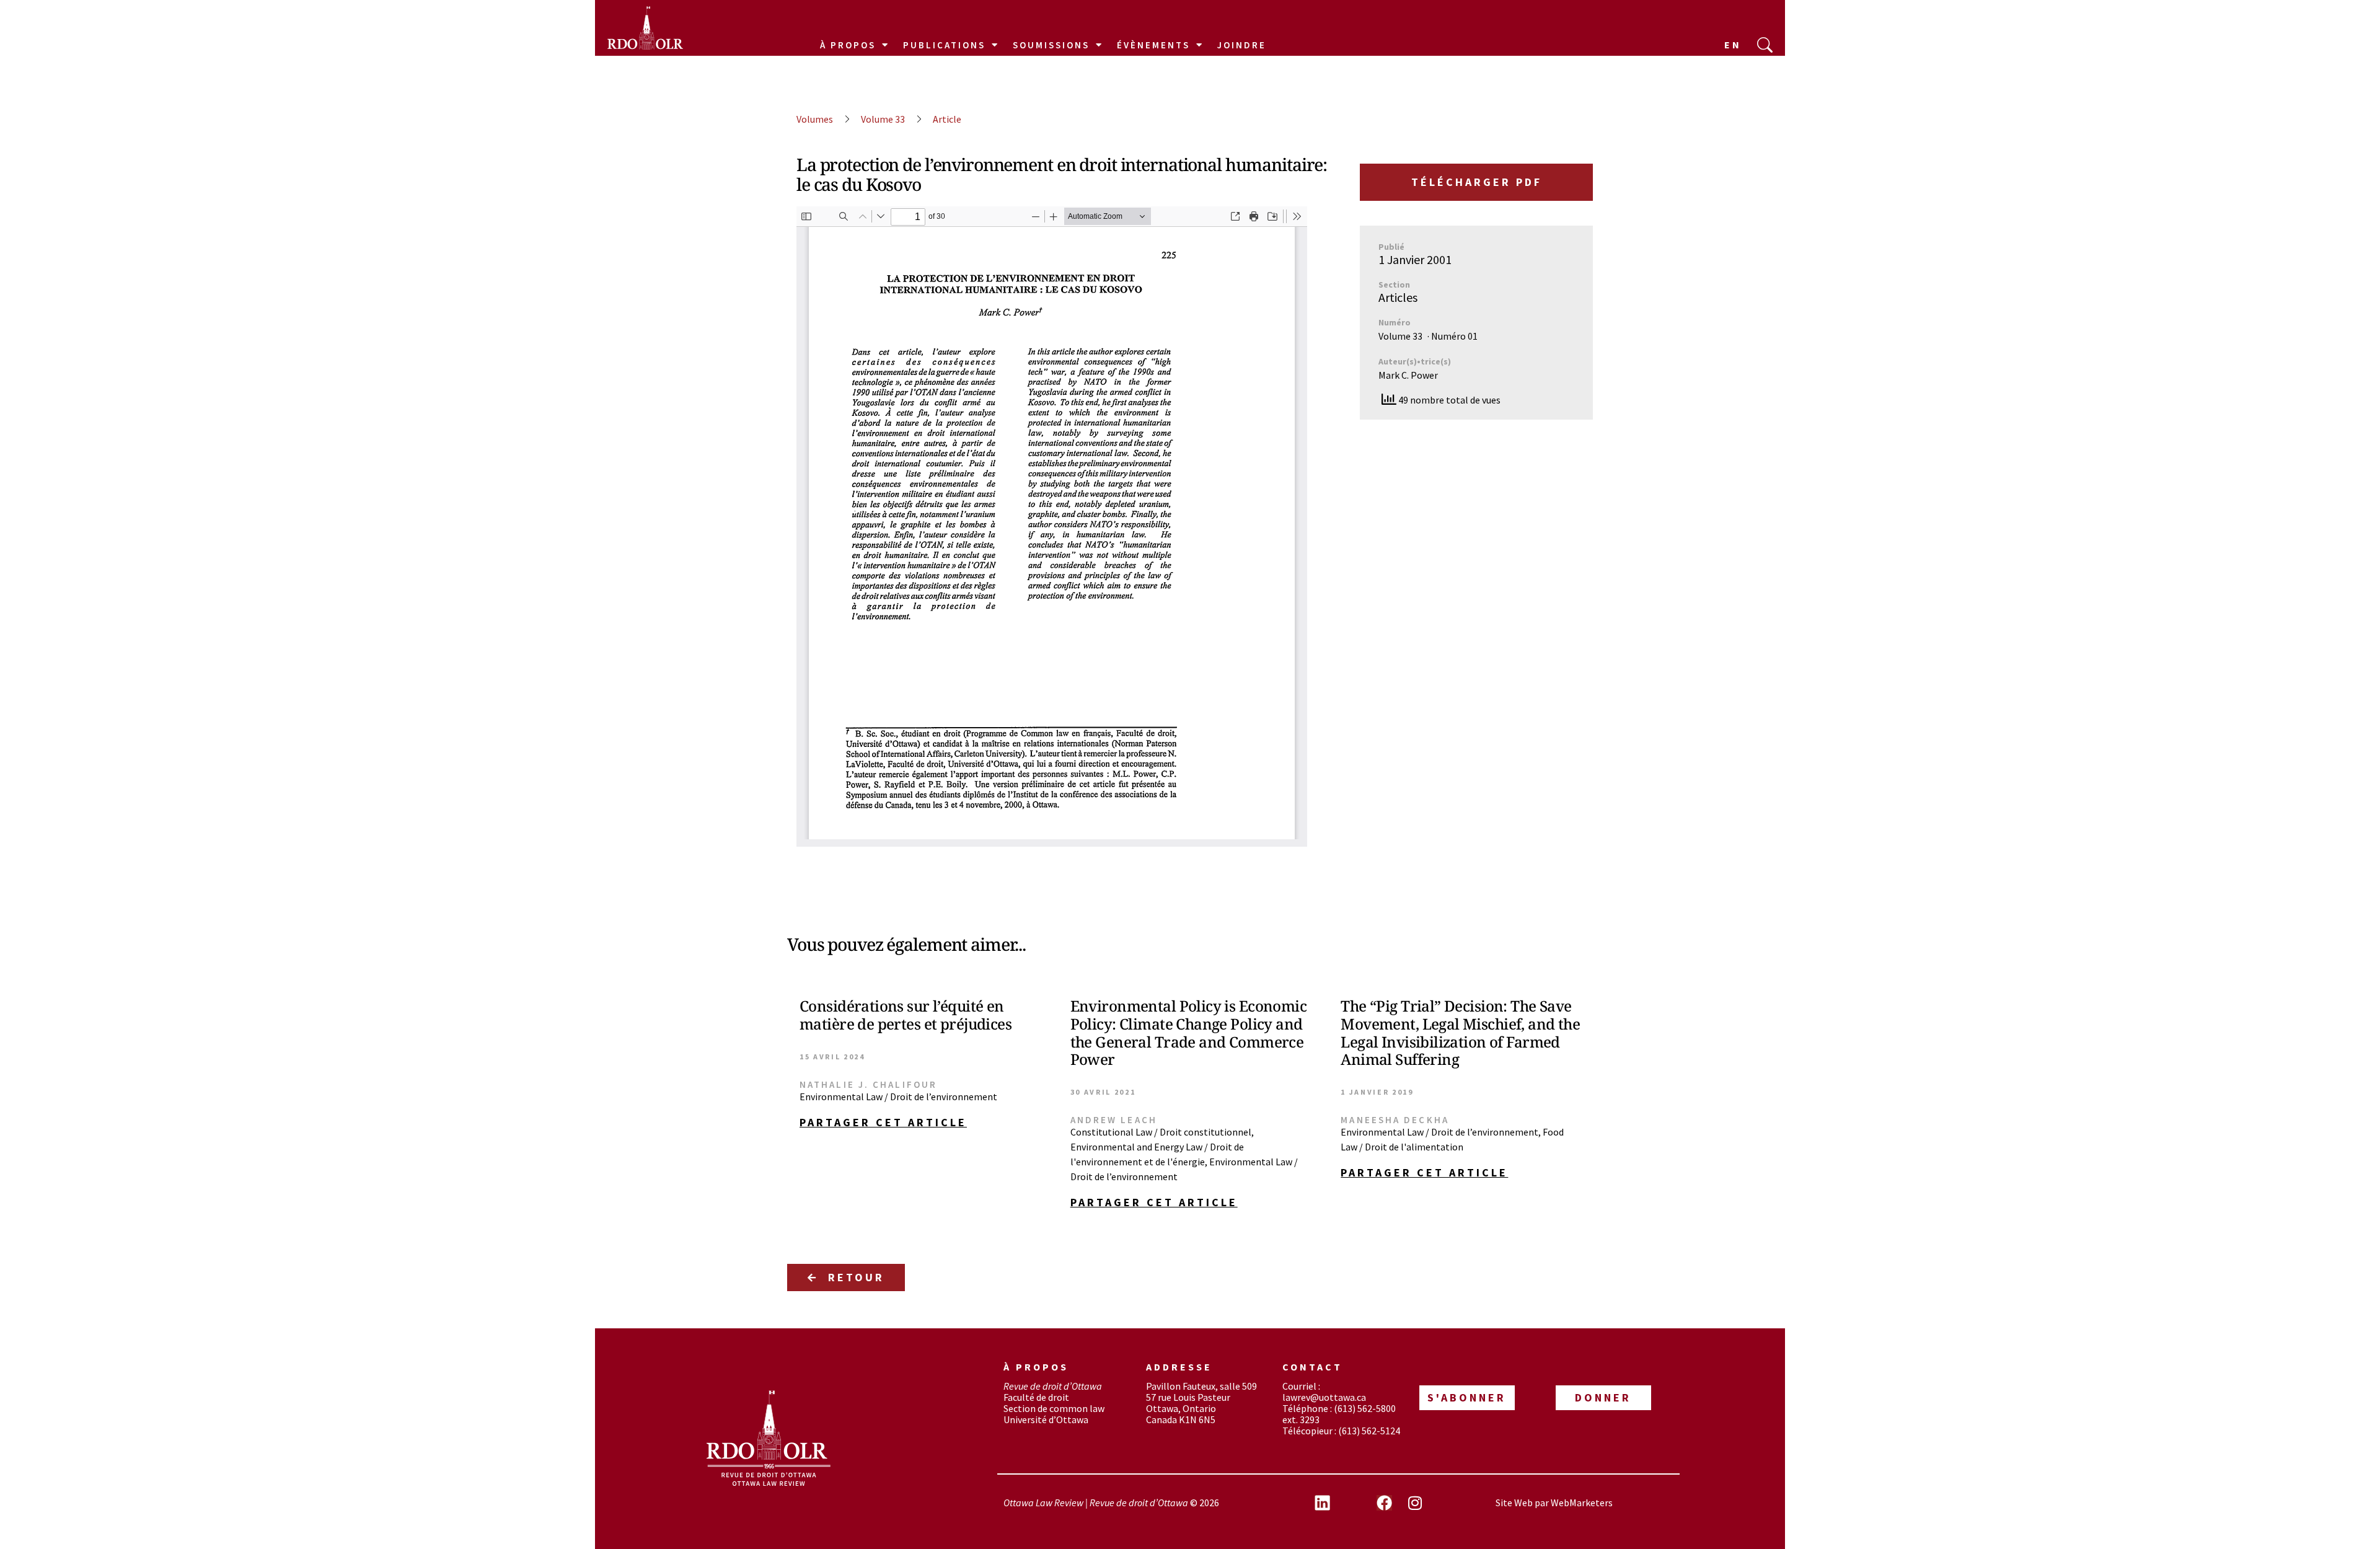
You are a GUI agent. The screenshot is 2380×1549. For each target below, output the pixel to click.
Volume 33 (883, 119)
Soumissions (1051, 45)
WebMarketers (1582, 1503)
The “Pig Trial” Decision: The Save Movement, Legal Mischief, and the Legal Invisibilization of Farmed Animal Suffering (1460, 1032)
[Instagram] (1415, 1503)
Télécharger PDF (1477, 182)
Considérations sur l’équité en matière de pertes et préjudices (906, 1015)
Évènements (1153, 45)
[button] (919, 1123)
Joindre (1242, 45)
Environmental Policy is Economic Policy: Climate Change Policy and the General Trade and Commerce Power (1188, 1032)
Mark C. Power (1408, 375)
